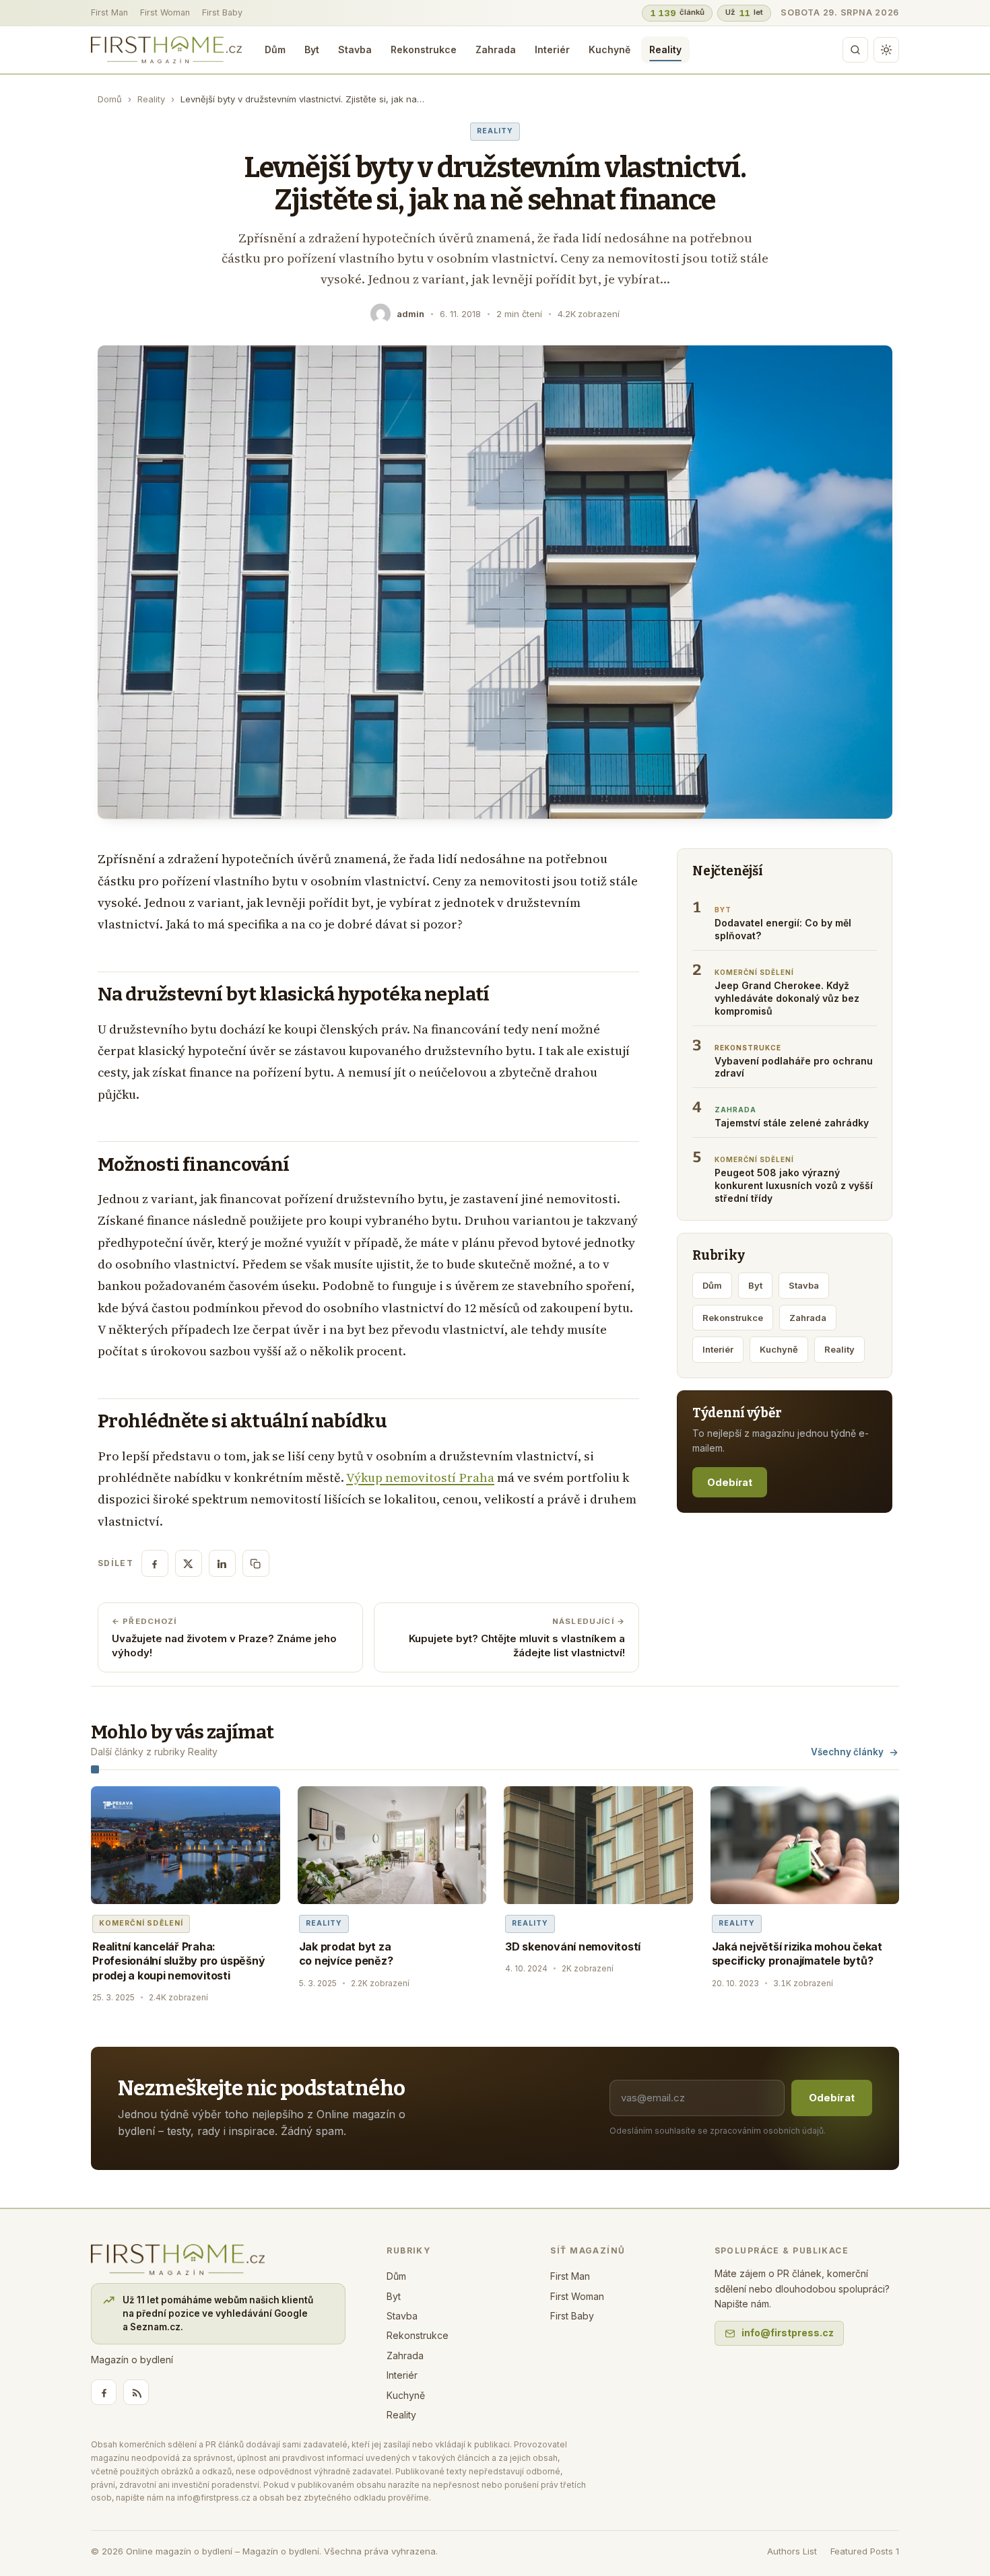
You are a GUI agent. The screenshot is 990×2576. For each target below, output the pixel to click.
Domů (110, 99)
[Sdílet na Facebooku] (155, 1563)
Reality (665, 49)
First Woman (165, 12)
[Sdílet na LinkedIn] (222, 1563)
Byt (312, 49)
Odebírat (730, 1482)
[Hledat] (855, 50)
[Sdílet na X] (189, 1563)
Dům (275, 49)
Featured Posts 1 (865, 2551)
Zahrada (496, 49)
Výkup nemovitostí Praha (420, 1478)
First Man (109, 12)
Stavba (355, 49)
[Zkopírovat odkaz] (256, 1563)
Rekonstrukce (424, 49)
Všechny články (847, 1752)
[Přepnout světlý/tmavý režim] (886, 50)
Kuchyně (609, 49)
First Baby (222, 12)
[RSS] (136, 2392)
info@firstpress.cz (788, 2333)
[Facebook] (104, 2392)
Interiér (552, 49)
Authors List (792, 2551)
